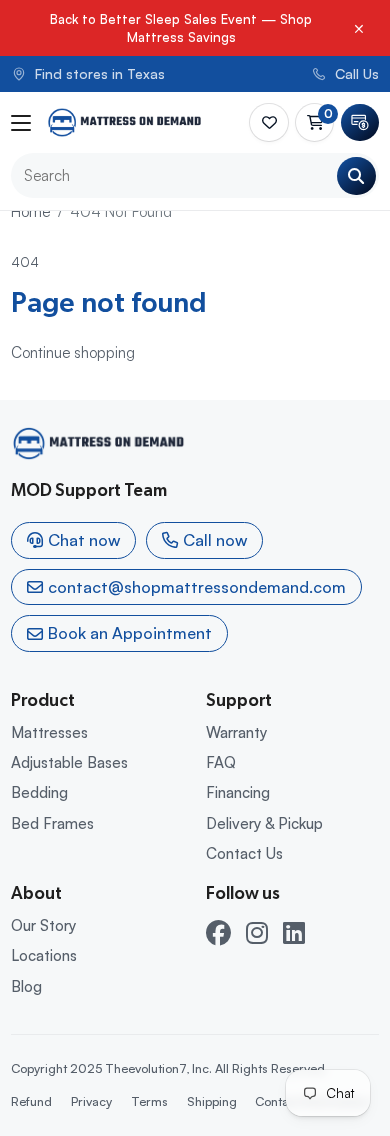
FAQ (221, 762)
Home (30, 211)
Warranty (236, 732)
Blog (26, 986)
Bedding (39, 792)
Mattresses (49, 732)
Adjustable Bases (69, 762)
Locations (44, 955)
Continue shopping (73, 352)
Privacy (91, 1101)
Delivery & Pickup (264, 823)
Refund (31, 1101)
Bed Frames (52, 823)
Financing (238, 792)
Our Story (43, 925)
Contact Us (244, 853)
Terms (149, 1101)
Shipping (212, 1101)
